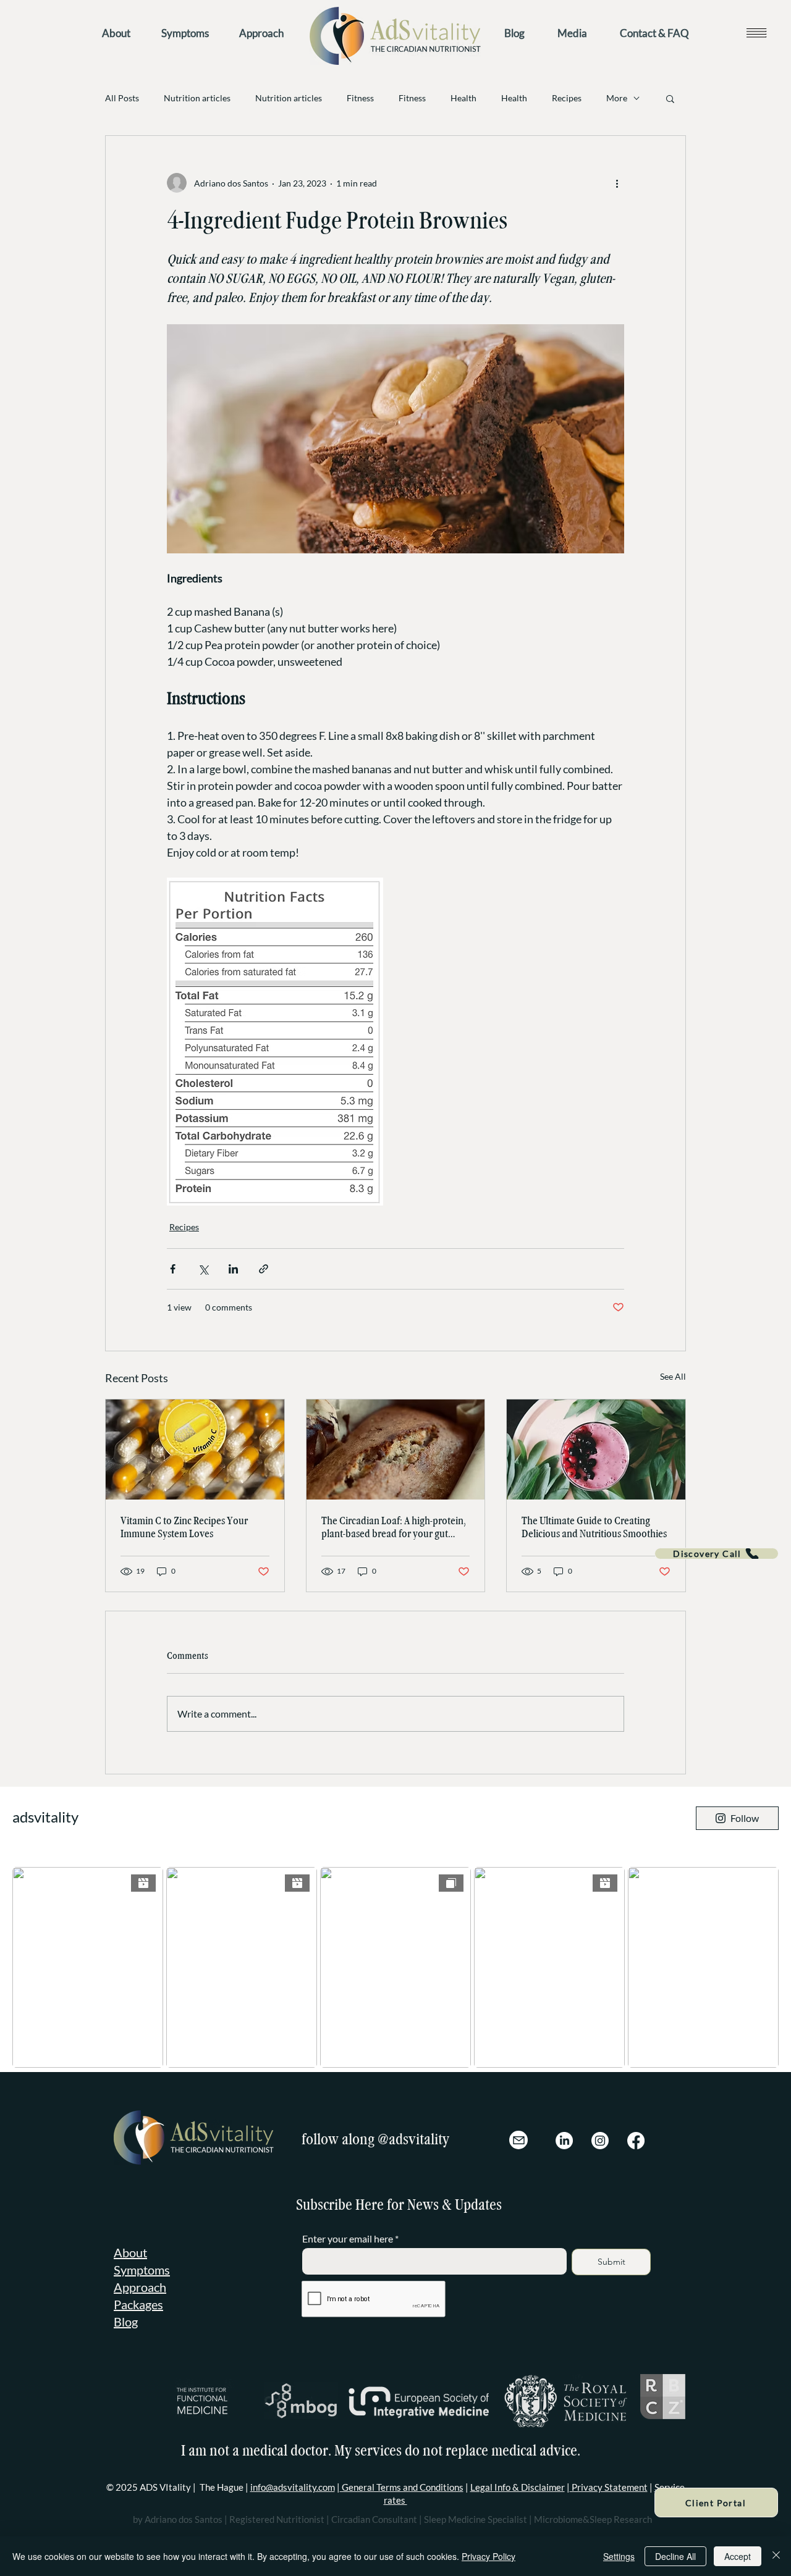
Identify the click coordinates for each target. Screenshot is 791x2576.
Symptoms (142, 2270)
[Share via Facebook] (173, 1269)
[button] (756, 32)
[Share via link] (264, 1269)
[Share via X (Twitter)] (203, 1269)
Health (463, 98)
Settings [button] (619, 2556)
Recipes (567, 98)
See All (673, 1376)
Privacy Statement (609, 2487)
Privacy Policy (489, 2556)
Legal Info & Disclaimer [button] (518, 2487)
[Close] (776, 2556)
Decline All (675, 2556)
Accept (738, 2556)
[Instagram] (600, 2141)
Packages (138, 2304)
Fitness (360, 98)
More (617, 98)
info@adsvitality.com (293, 2487)
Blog (126, 2322)
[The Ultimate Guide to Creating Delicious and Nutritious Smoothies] (596, 1450)
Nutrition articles (197, 98)
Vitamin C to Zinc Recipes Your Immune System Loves (184, 1527)
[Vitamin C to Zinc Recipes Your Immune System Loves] (195, 1450)
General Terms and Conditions (402, 2487)
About (130, 2252)
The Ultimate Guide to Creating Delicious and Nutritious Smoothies (594, 1527)
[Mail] (518, 2140)
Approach (140, 2287)
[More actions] (617, 183)
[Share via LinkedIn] (233, 1269)
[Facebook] (636, 2141)
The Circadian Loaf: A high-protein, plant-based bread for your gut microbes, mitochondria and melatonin (394, 1527)
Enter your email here (348, 2239)
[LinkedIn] (564, 2141)
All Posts (122, 98)
